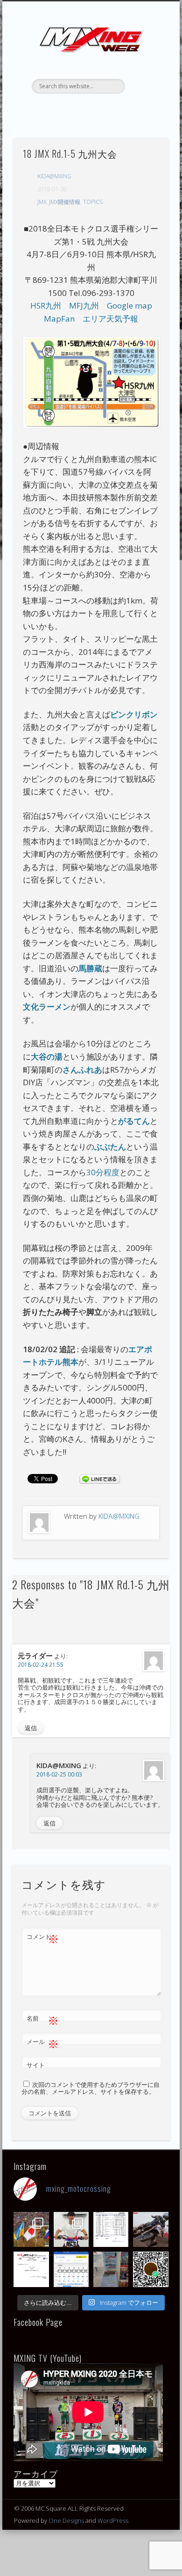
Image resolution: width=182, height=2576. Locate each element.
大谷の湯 (47, 1056)
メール (43, 2043)
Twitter (80, 110)
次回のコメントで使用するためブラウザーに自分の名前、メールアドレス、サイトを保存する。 (91, 2088)
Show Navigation (146, 84)
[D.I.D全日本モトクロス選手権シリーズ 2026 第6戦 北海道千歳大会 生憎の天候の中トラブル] (31, 2269)
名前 (43, 2020)
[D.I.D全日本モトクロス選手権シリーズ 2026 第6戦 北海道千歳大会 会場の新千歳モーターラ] (71, 2269)
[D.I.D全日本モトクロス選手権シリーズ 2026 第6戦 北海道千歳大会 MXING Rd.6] (111, 2269)
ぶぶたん (110, 1147)
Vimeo (119, 110)
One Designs (66, 2520)
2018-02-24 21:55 (41, 1665)
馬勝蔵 (90, 968)
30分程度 (103, 1172)
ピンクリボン (134, 714)
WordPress (113, 2520)
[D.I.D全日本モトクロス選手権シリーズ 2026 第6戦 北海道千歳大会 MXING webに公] (150, 2229)
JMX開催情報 (65, 202)
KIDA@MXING (54, 176)
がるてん (134, 1121)
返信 (31, 1728)
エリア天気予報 (110, 319)
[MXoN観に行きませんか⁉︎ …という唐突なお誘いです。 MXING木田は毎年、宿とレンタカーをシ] (31, 2229)
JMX (42, 202)
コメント (43, 1938)
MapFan (59, 319)
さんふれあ (82, 1070)
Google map (129, 305)
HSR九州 (46, 305)
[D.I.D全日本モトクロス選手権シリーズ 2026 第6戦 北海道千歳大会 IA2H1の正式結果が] (111, 2229)
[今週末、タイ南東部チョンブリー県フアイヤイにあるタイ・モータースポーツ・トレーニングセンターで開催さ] (71, 2229)
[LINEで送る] (99, 1478)
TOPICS (93, 202)
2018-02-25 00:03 (59, 1774)
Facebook (61, 110)
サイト (36, 2065)
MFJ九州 (84, 305)
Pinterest (99, 110)
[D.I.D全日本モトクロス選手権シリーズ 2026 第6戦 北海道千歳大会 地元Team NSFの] (150, 2269)
